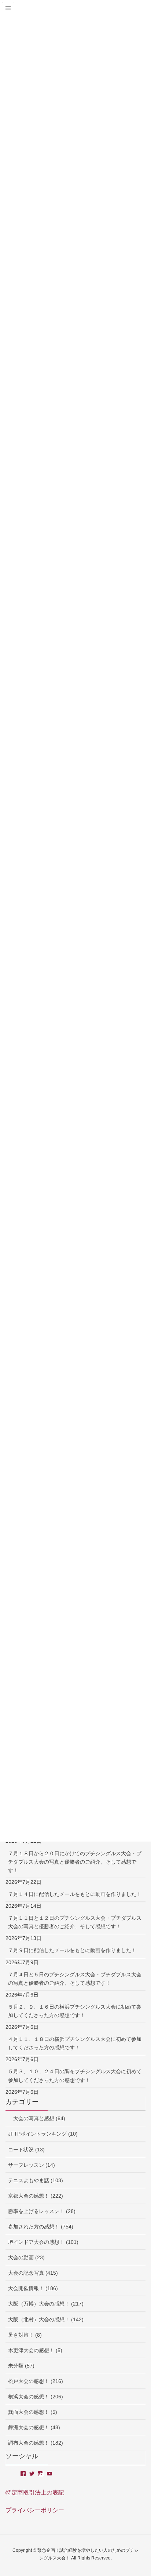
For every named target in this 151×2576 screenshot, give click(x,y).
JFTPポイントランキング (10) (43, 2134)
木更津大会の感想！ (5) (35, 2350)
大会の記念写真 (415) (33, 2273)
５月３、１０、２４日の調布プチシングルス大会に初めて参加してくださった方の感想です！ (75, 2076)
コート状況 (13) (26, 2150)
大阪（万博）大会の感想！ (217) (46, 2304)
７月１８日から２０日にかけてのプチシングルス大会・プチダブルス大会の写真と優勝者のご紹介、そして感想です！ (75, 1862)
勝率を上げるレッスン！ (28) (42, 2211)
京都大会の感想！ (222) (36, 2196)
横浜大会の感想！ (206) (36, 2397)
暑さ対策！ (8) (25, 2335)
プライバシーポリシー (35, 2510)
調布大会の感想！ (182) (36, 2443)
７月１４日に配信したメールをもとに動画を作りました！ (75, 1894)
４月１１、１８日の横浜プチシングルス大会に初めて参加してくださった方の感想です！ (75, 2043)
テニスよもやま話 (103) (36, 2180)
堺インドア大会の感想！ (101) (43, 2242)
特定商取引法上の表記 (35, 2493)
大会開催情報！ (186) (33, 2288)
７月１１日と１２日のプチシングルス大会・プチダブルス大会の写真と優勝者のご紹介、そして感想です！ (75, 1922)
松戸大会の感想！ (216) (36, 2381)
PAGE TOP (139, 2492)
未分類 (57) (21, 2366)
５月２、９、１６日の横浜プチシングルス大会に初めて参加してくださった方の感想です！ (75, 2011)
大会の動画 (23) (26, 2257)
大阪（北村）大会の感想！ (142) (46, 2319)
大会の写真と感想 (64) (37, 2118)
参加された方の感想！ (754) (41, 2227)
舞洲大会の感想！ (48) (34, 2427)
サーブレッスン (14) (32, 2165)
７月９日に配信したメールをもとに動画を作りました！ (72, 1950)
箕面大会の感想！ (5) (33, 2412)
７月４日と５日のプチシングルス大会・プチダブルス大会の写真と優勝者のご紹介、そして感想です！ (75, 1979)
